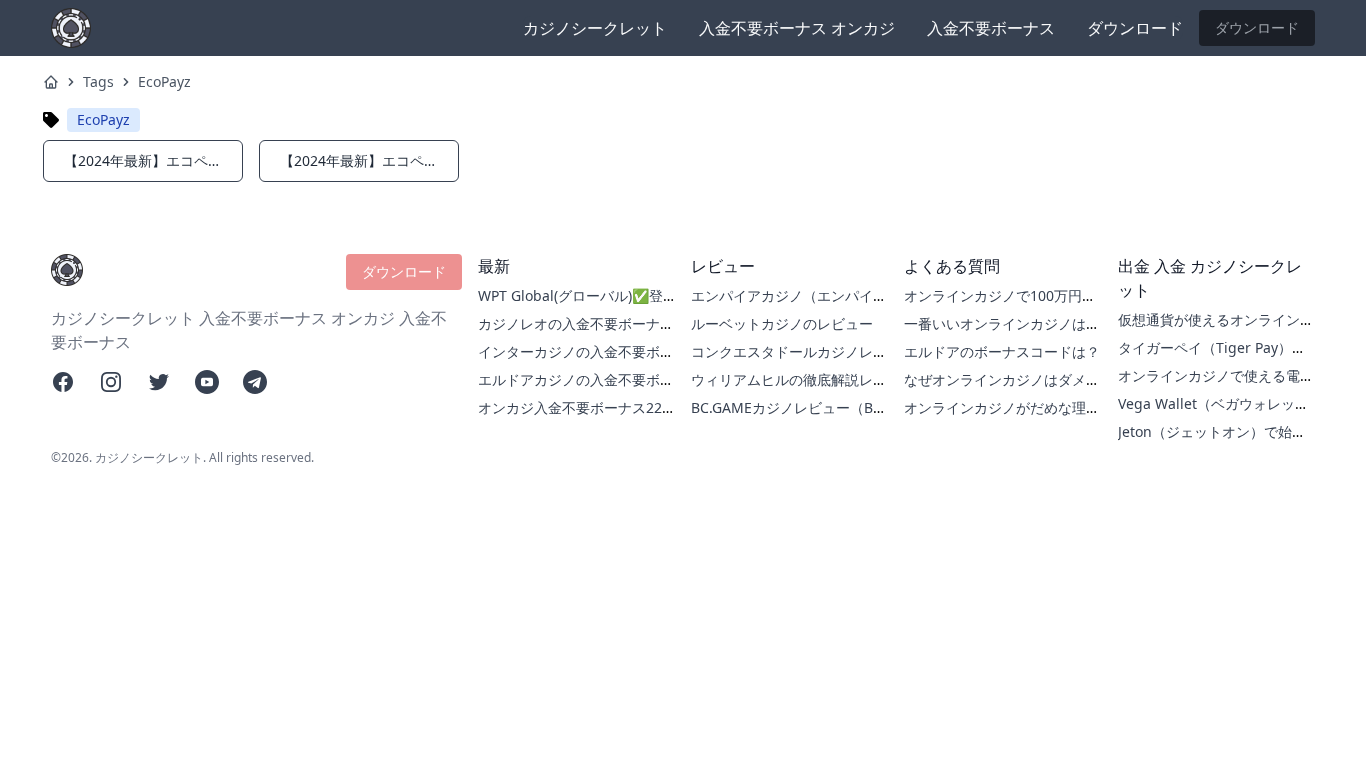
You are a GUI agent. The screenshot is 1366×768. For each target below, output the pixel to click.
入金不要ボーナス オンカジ (797, 28)
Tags (98, 81)
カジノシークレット (595, 28)
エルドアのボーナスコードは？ (1002, 351)
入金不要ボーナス (991, 28)
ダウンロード (1135, 28)
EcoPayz (164, 81)
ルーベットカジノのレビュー (782, 323)
